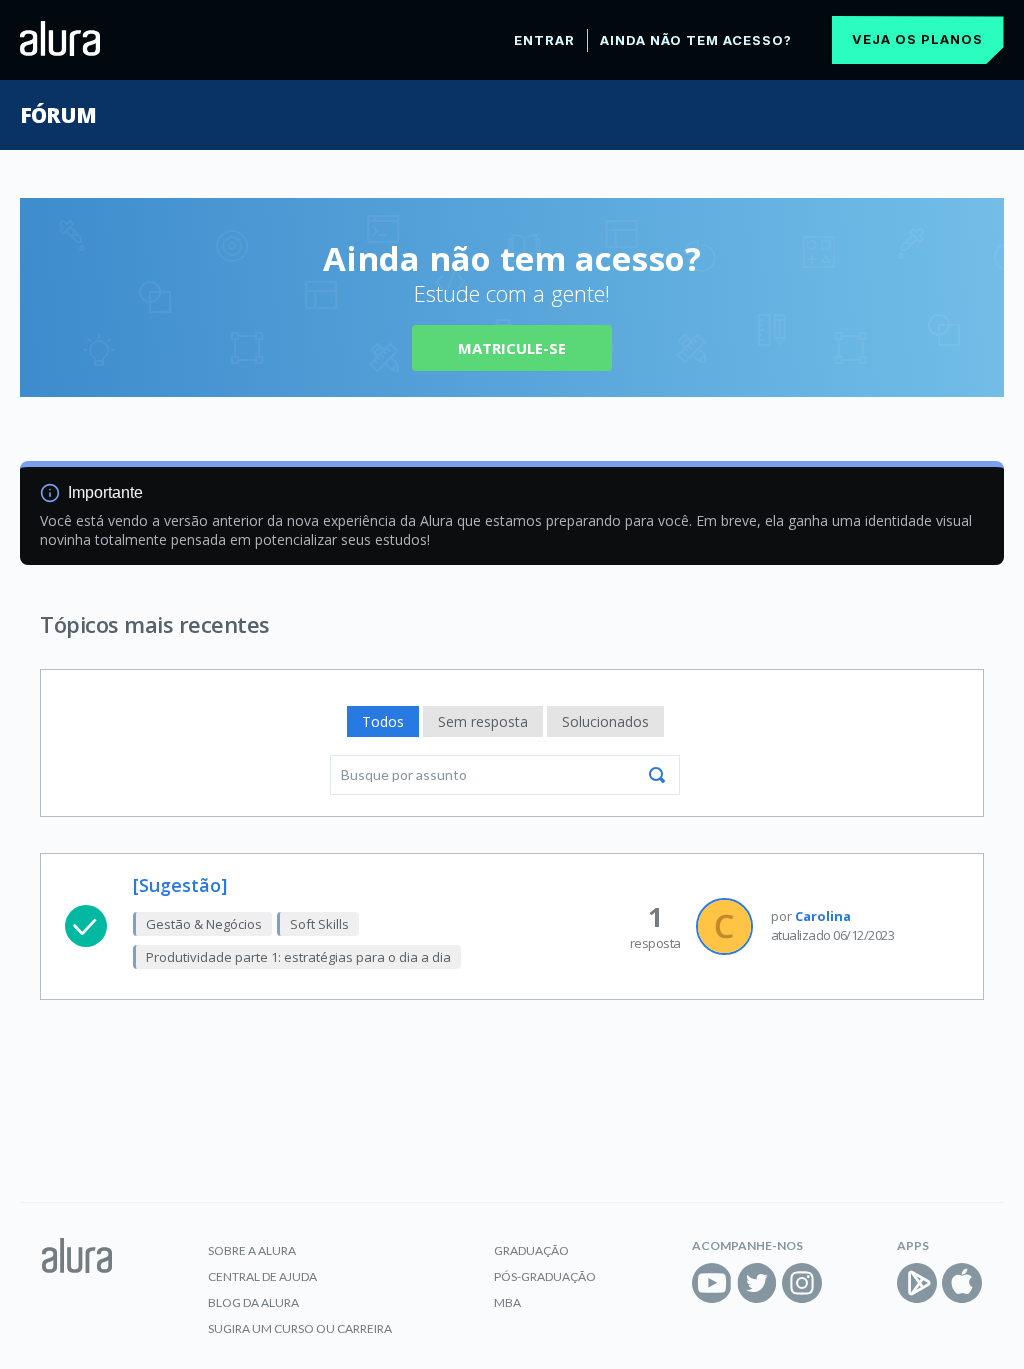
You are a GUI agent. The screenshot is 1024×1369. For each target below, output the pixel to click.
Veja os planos (917, 39)
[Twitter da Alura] (757, 1283)
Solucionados (605, 721)
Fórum (57, 115)
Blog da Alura (253, 1302)
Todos (383, 721)
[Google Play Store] (917, 1283)
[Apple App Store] (962, 1283)
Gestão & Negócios (204, 924)
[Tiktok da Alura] (847, 1283)
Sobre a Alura (252, 1250)
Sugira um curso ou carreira (300, 1328)
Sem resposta (483, 721)
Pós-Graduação (545, 1276)
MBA (507, 1302)
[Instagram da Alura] (802, 1283)
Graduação (531, 1250)
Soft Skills (319, 924)
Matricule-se (512, 348)
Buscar (657, 775)
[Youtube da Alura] (712, 1283)
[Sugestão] (180, 885)
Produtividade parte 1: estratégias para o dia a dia (298, 957)
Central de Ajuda (262, 1276)
